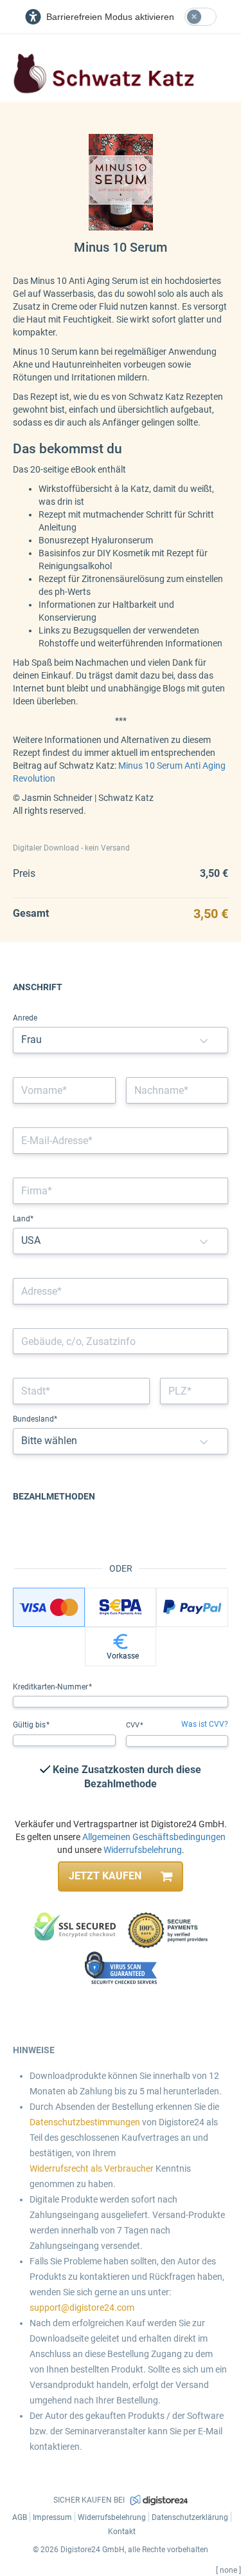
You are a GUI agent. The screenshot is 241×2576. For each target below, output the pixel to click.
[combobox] (121, 1291)
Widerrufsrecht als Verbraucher (92, 2168)
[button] (204, 1040)
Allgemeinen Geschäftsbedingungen (154, 1837)
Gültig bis (30, 1725)
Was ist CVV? (205, 1724)
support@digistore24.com (82, 2308)
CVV (134, 1725)
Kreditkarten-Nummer (51, 1687)
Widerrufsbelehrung (143, 1850)
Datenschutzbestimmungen (85, 2122)
